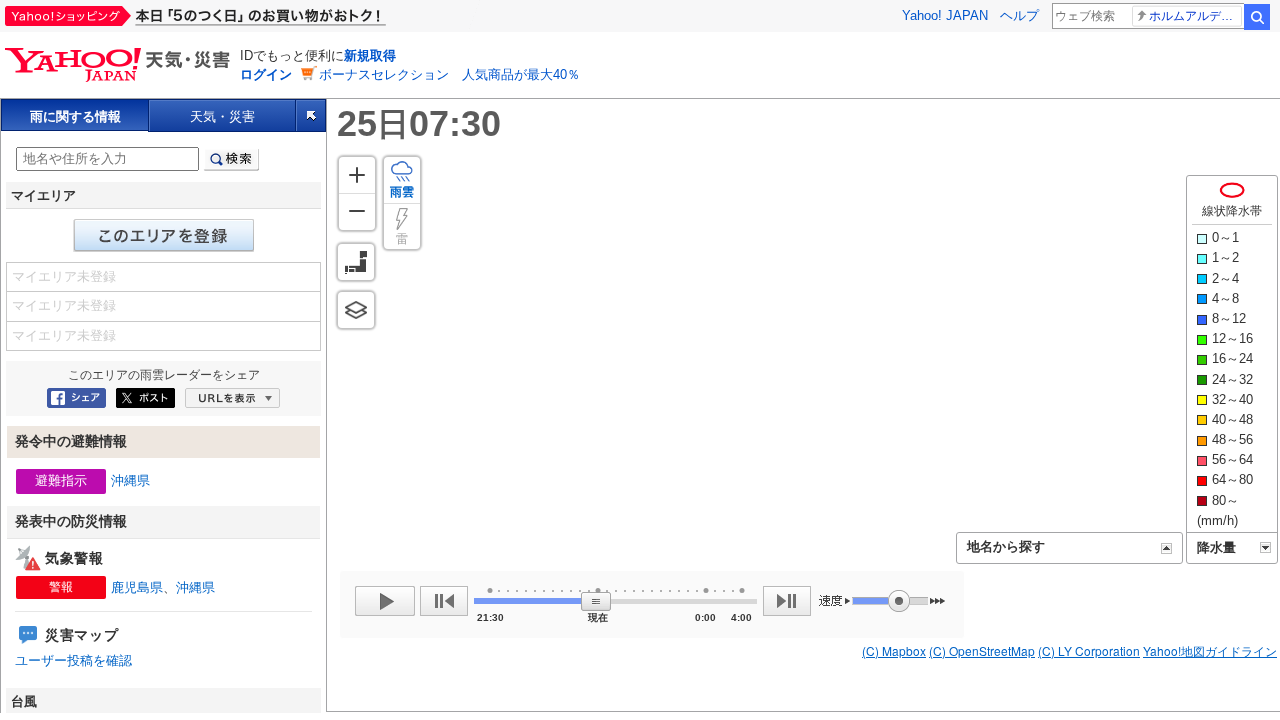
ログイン (266, 74)
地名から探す (1006, 546)
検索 (1257, 17)
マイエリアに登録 (164, 235)
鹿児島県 (137, 587)
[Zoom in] (357, 175)
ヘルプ (1019, 15)
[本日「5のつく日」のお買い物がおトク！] (240, 16)
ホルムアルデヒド (1195, 16)
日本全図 (356, 262)
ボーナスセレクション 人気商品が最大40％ (449, 74)
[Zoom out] (357, 211)
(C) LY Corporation (1089, 650)
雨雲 (402, 192)
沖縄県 (130, 480)
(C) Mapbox (894, 650)
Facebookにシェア (76, 398)
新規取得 (370, 55)
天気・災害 (222, 116)
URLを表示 (232, 398)
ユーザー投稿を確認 (73, 660)
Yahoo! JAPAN (945, 15)
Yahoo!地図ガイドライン (1210, 650)
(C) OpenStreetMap (982, 650)
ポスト (145, 398)
